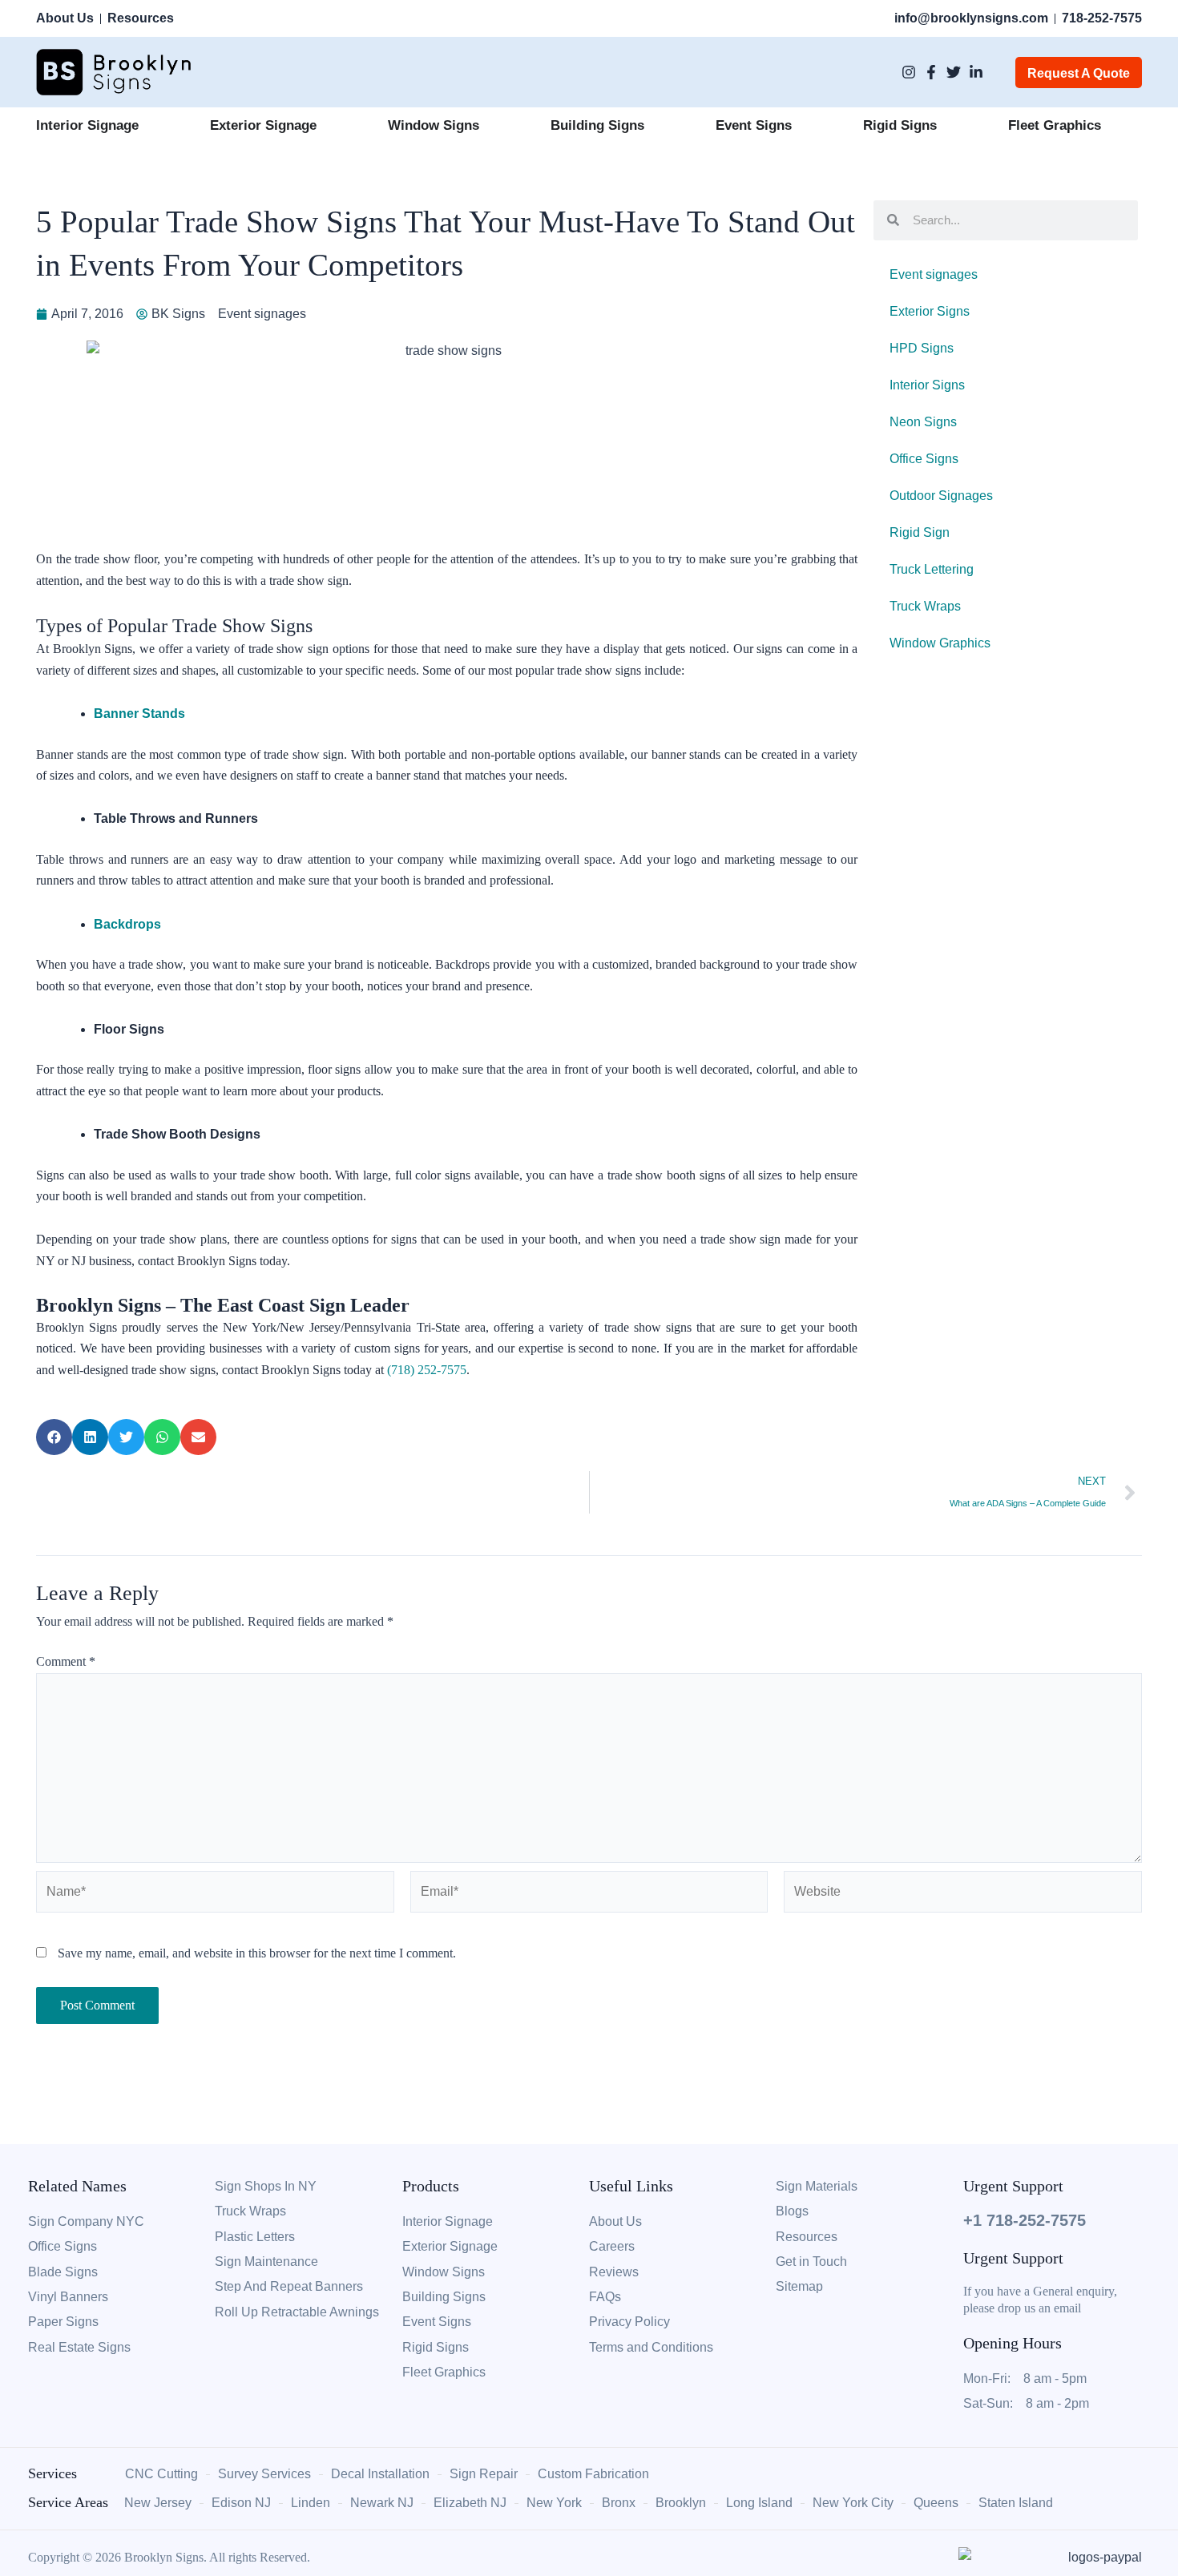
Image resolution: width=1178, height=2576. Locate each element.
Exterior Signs (930, 311)
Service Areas (68, 2502)
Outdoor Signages (941, 496)
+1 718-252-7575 (1025, 2220)
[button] (54, 1437)
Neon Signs (923, 422)
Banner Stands (139, 714)
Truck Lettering (932, 569)
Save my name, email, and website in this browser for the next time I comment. (257, 1953)
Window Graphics (940, 643)
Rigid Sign (920, 532)
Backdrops (127, 924)
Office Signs (924, 459)
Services (52, 2473)
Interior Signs (927, 385)
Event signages (262, 314)
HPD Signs (922, 348)
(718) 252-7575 (427, 1370)
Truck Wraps (925, 606)
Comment (66, 1661)
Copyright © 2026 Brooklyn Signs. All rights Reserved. (169, 2557)
